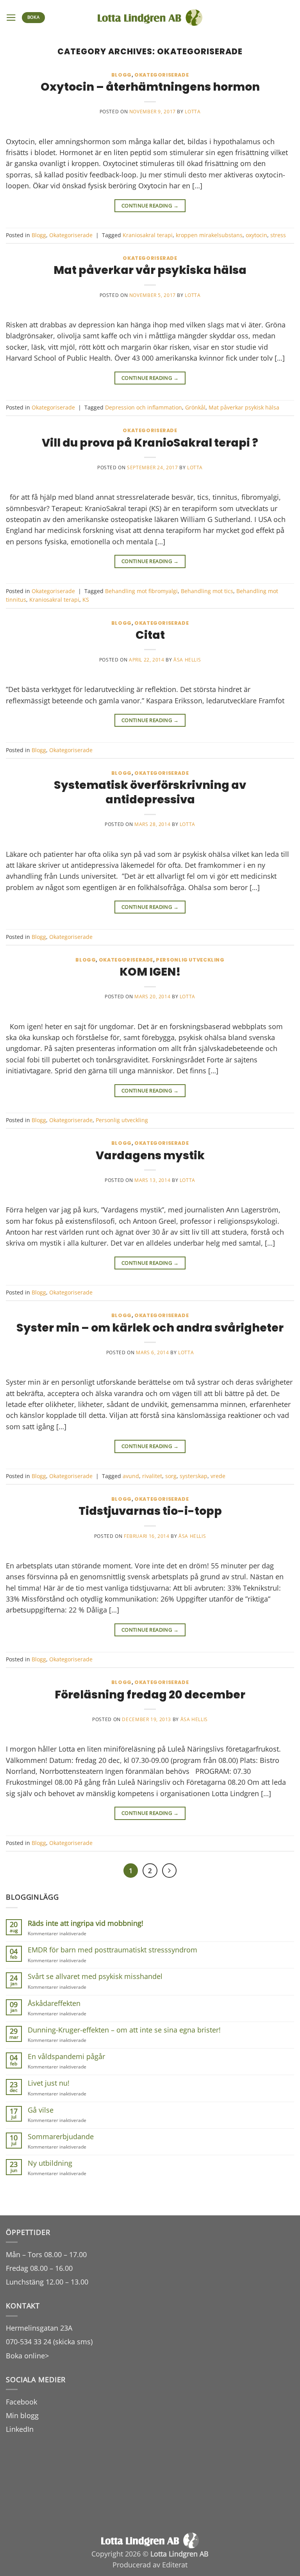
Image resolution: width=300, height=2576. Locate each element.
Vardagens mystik (150, 1155)
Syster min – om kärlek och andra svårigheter (150, 1328)
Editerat (175, 2565)
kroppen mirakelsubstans (209, 235)
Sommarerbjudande (61, 2137)
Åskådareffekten (54, 2003)
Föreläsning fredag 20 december (150, 1695)
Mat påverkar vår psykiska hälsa (150, 270)
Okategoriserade (162, 75)
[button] (11, 18)
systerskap (194, 1476)
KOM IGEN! (150, 972)
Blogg (121, 75)
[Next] (169, 1871)
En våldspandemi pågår (66, 2057)
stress (278, 235)
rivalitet (152, 1476)
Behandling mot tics (207, 591)
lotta (193, 112)
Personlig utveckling (190, 960)
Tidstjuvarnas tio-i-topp (150, 1511)
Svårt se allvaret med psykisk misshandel (95, 1976)
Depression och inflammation (144, 407)
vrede (218, 1476)
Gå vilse (41, 2110)
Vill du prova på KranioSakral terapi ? (150, 443)
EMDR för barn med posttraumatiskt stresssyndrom (112, 1950)
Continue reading (150, 206)
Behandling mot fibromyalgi (141, 591)
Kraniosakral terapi (148, 235)
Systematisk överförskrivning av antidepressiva (150, 792)
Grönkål (195, 407)
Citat (150, 635)
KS (86, 600)
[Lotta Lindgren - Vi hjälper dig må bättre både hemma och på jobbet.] (150, 18)
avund (131, 1476)
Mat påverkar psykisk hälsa (244, 407)
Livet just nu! (49, 2083)
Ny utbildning (50, 2163)
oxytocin (256, 235)
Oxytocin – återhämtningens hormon (150, 87)
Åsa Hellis (187, 660)
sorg (171, 1476)
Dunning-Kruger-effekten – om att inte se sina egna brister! (124, 2030)
